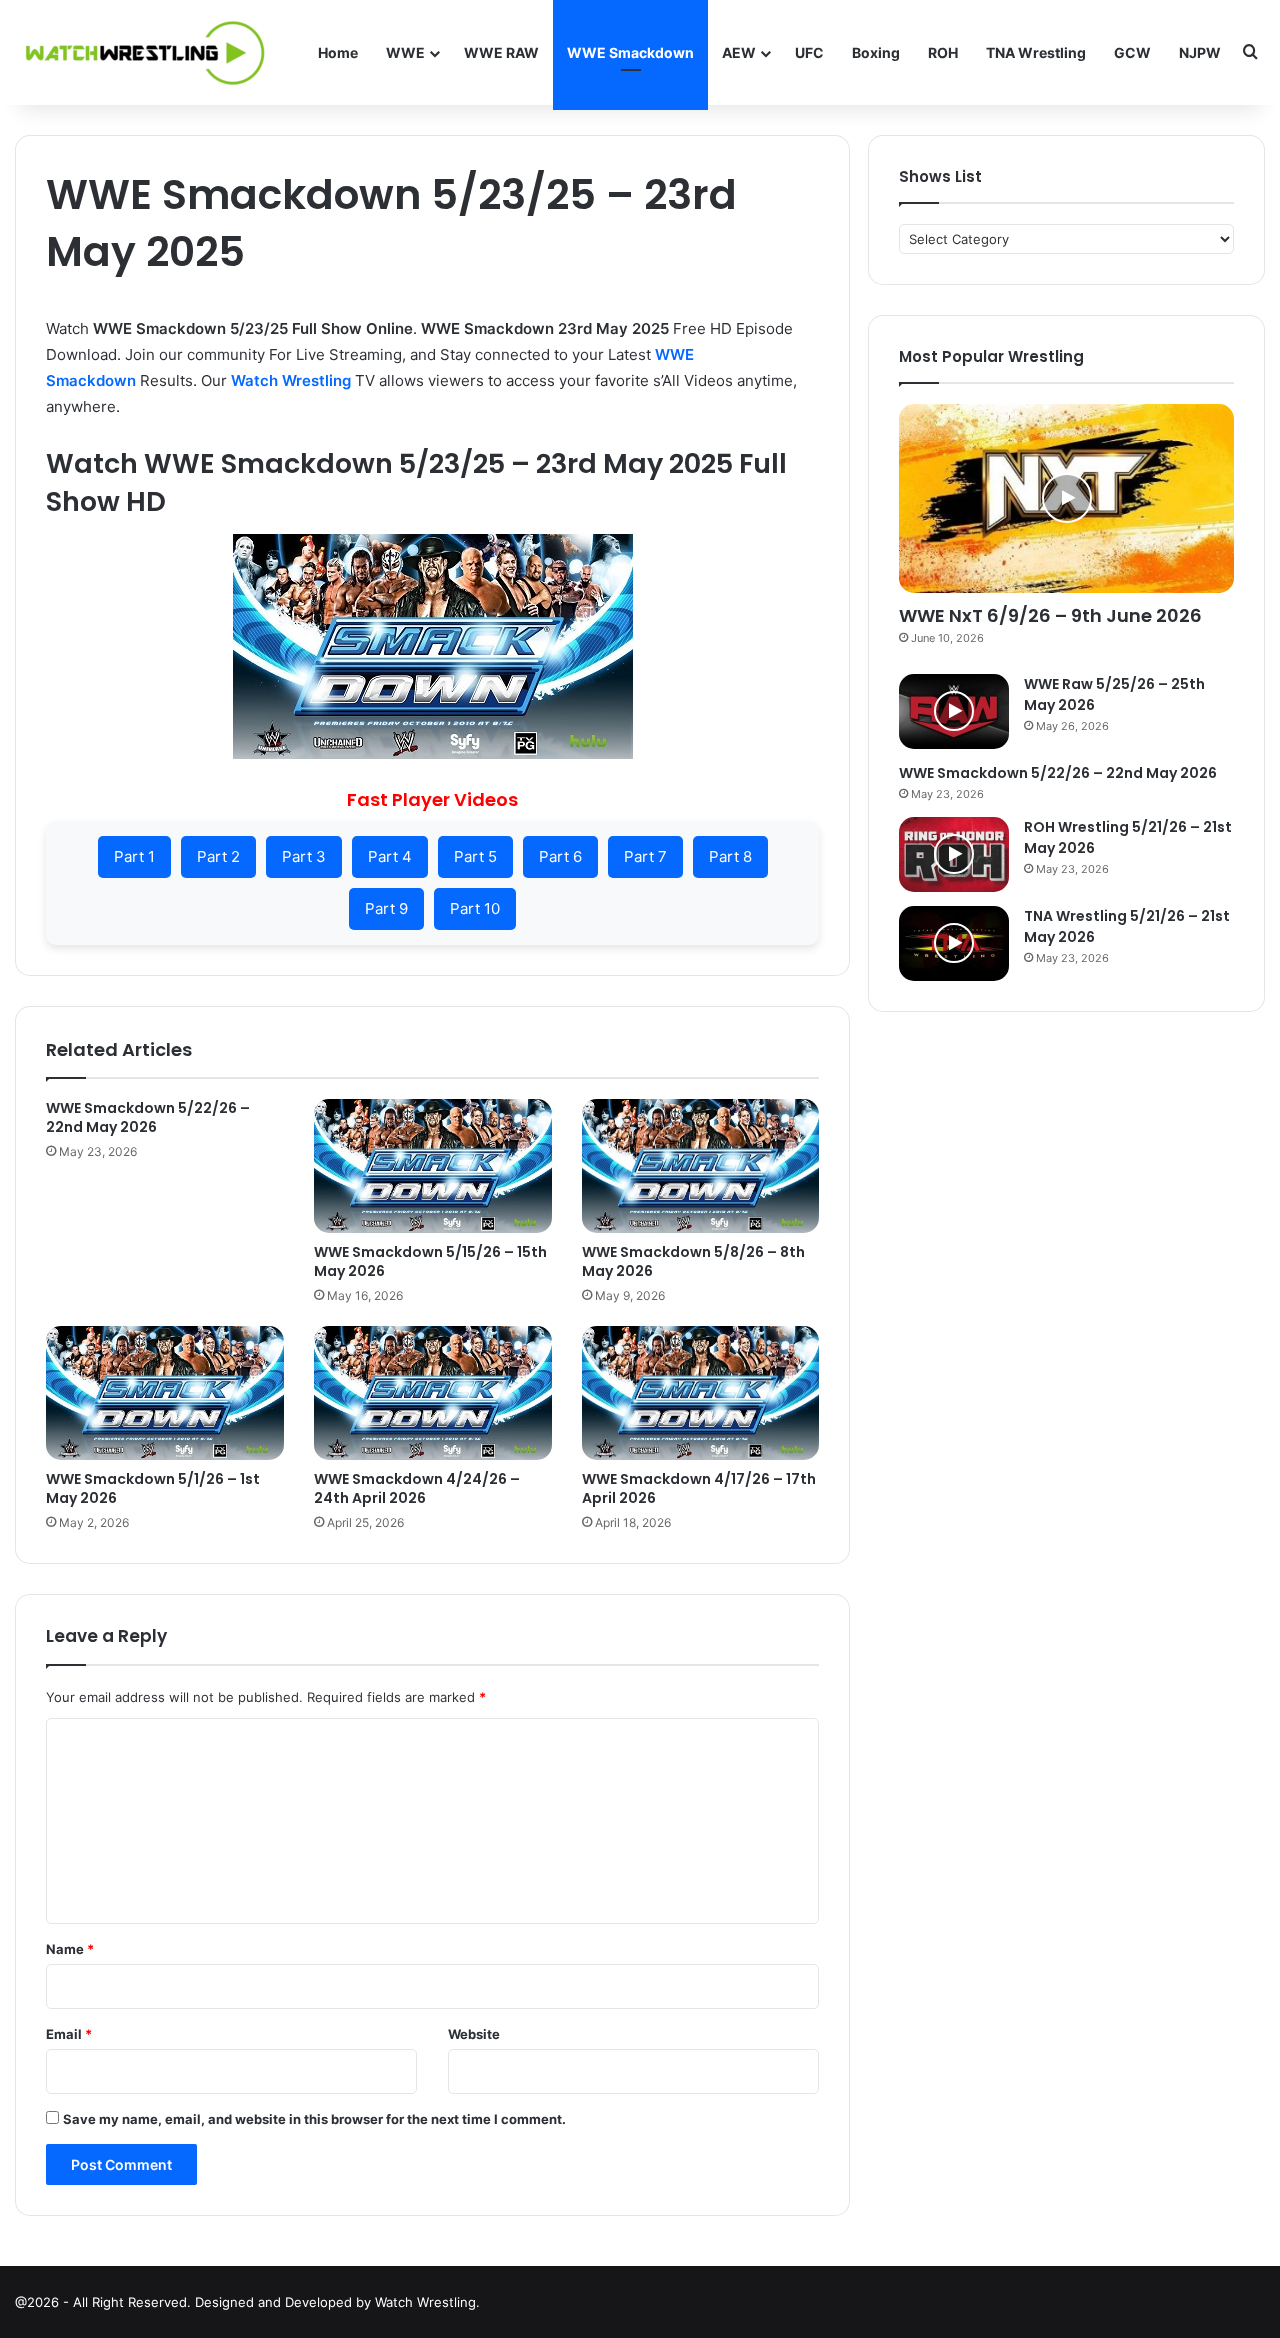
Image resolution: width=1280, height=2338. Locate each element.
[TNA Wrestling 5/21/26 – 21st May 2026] (954, 943)
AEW (739, 52)
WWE (405, 52)
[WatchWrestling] (140, 52)
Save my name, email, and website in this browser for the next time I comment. (314, 2119)
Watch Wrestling (291, 380)
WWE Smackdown (630, 52)
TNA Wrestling (1036, 52)
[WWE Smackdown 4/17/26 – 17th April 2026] (701, 1393)
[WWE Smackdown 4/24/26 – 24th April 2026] (433, 1393)
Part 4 (390, 856)
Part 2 (218, 856)
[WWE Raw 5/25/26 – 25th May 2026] (954, 711)
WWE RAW (501, 52)
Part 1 (134, 856)
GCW (1132, 52)
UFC (809, 52)
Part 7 (645, 856)
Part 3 (304, 856)
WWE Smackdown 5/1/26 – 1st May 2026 (153, 1488)
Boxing (876, 52)
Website (474, 2034)
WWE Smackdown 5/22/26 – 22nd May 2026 (148, 1117)
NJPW (1200, 52)
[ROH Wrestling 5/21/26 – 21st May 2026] (954, 854)
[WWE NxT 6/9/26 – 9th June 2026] (1066, 498)
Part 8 (730, 856)
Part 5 (475, 856)
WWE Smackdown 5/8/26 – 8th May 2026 (693, 1261)
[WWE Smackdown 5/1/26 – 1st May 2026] (165, 1393)
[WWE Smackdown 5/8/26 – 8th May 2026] (701, 1166)
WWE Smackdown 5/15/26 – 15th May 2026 (430, 1261)
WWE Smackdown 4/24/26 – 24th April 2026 (417, 1488)
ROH (943, 52)
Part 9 (386, 908)
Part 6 (560, 856)
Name (70, 1949)
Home (338, 52)
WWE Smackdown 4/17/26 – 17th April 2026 (699, 1488)
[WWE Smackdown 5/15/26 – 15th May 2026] (433, 1166)
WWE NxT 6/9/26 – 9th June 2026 (1050, 615)
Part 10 (475, 908)
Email (69, 2034)
